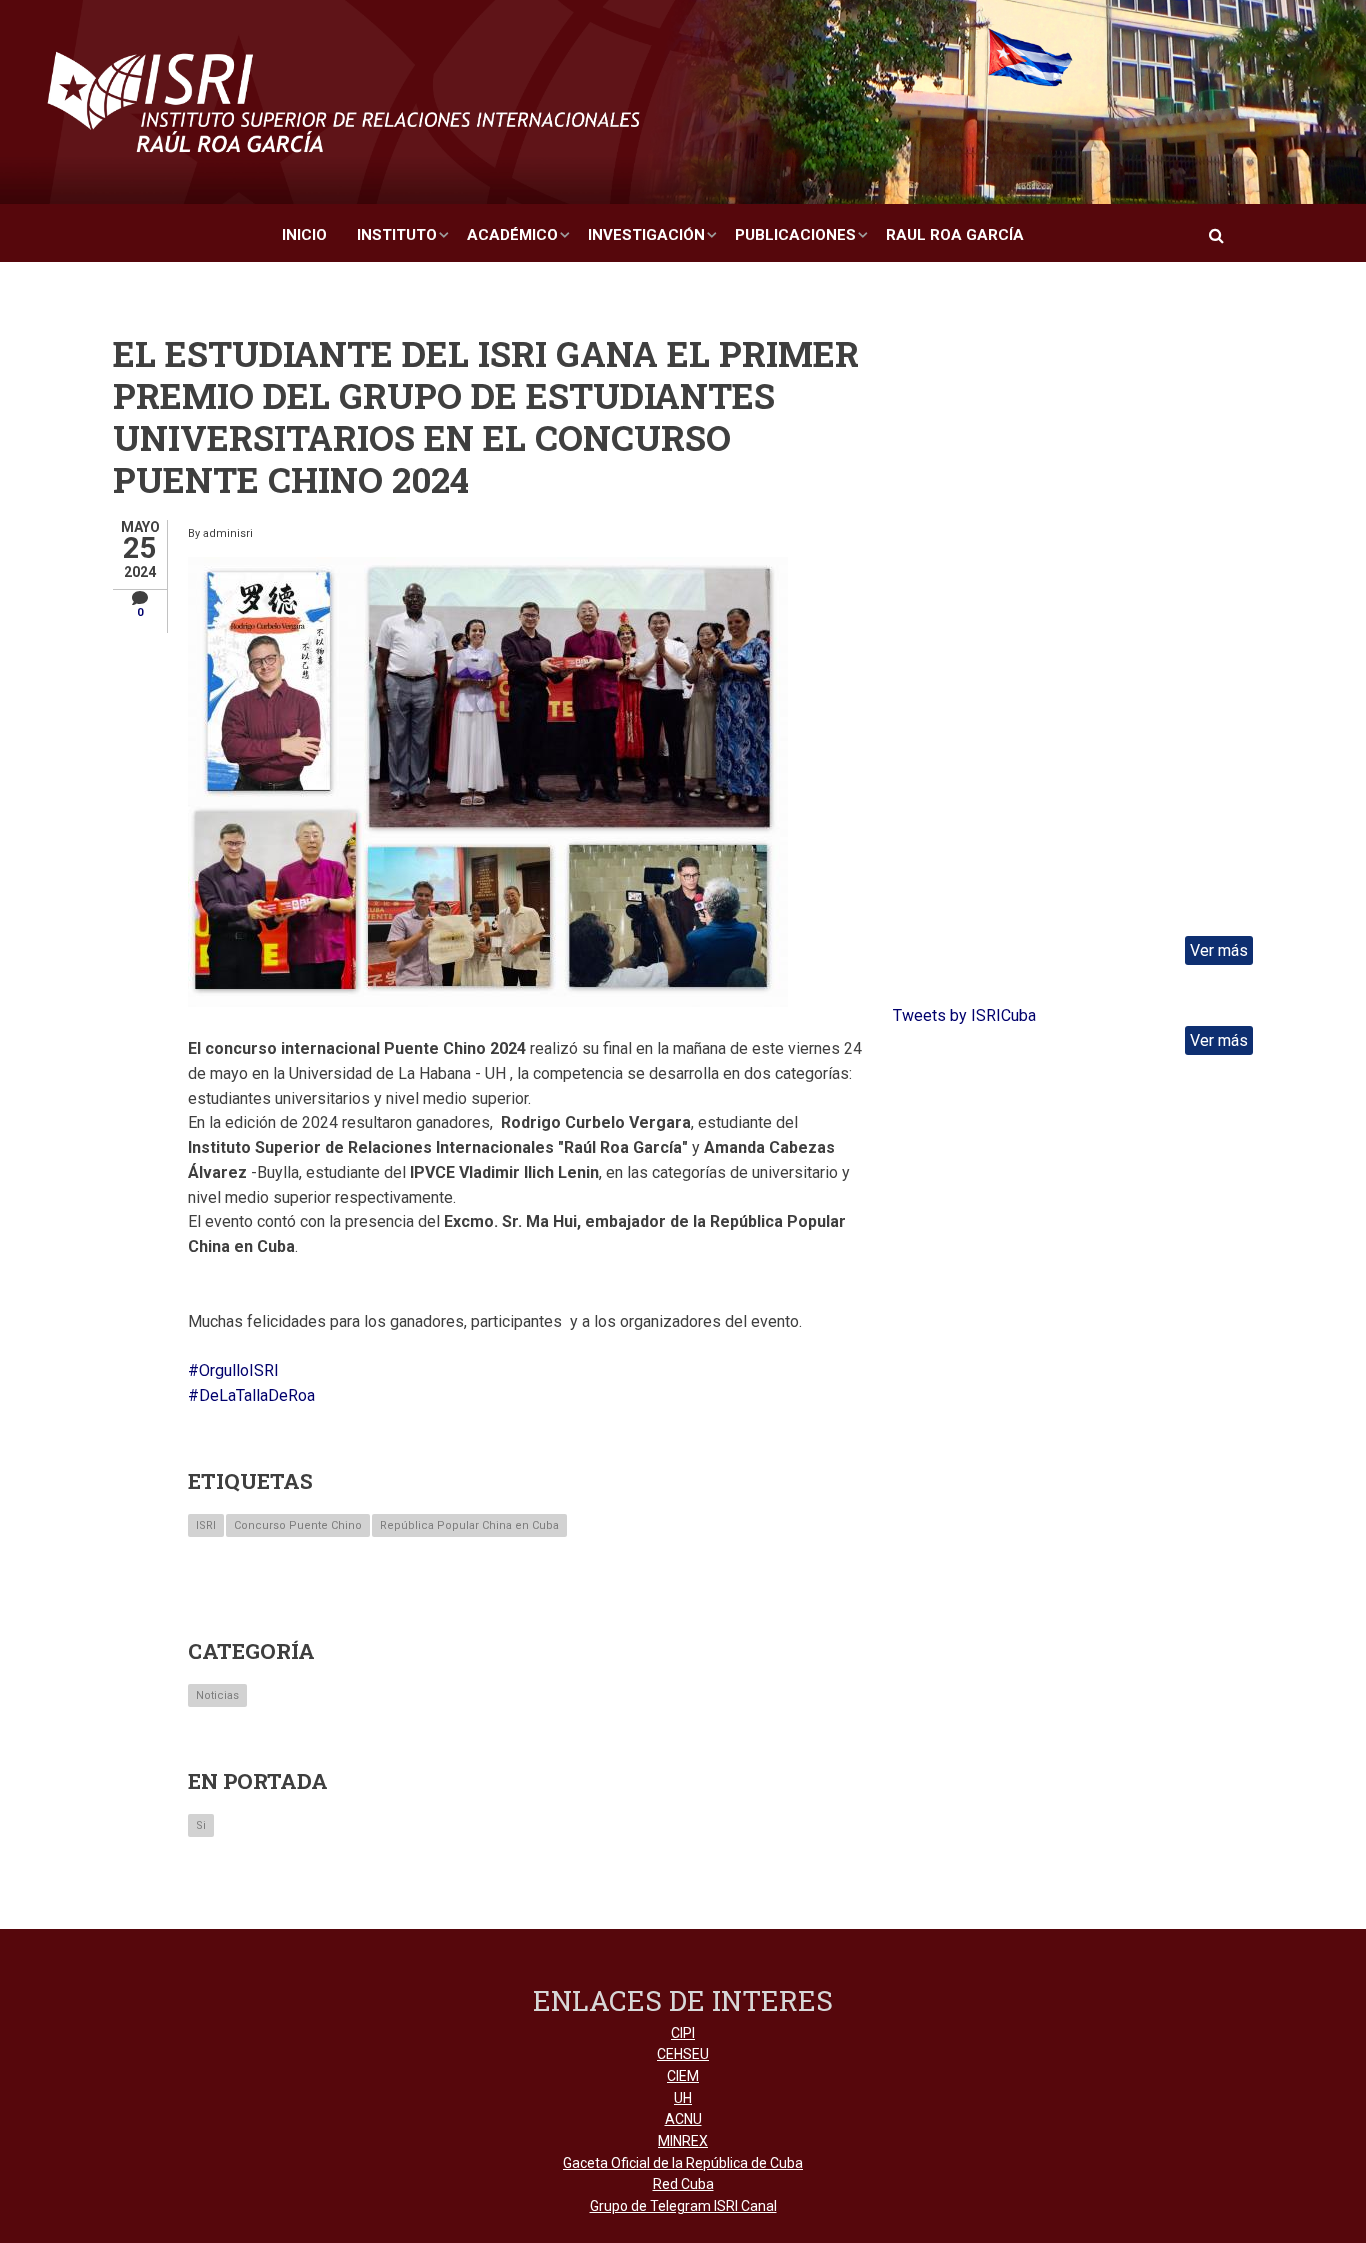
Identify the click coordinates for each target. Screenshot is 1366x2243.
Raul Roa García (955, 235)
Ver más (1219, 950)
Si (201, 1825)
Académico (512, 235)
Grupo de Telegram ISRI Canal (683, 2206)
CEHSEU (683, 2054)
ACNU (683, 2119)
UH (683, 2098)
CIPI (683, 2033)
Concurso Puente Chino (298, 1525)
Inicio (304, 235)
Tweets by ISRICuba (964, 1015)
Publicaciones (795, 235)
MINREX (683, 2141)
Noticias (217, 1695)
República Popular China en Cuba (469, 1525)
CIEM (683, 2076)
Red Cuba (683, 2184)
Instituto (397, 235)
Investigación (646, 235)
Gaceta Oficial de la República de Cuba (683, 2163)
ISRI (206, 1525)
